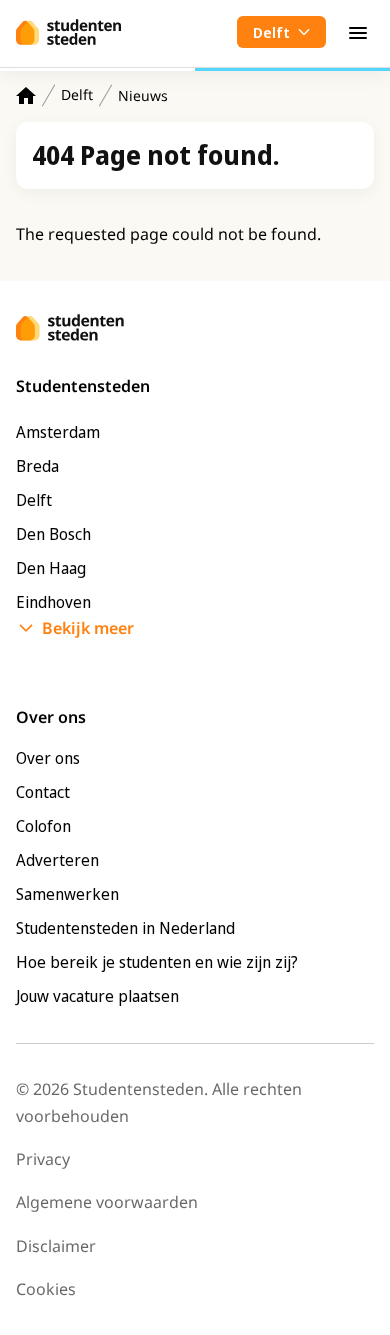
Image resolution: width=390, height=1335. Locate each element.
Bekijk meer (88, 628)
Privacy (43, 1159)
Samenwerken (67, 894)
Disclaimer (56, 1246)
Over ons (48, 758)
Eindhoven (53, 602)
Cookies (46, 1289)
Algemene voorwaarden (107, 1202)
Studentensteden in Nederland (125, 928)
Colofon (43, 826)
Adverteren (57, 860)
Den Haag (51, 568)
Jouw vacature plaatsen (97, 996)
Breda (37, 466)
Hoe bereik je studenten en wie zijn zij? (157, 962)
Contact (43, 792)
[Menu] (358, 32)
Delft (77, 94)
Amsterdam (58, 432)
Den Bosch (53, 534)
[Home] (26, 95)
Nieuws (143, 95)
